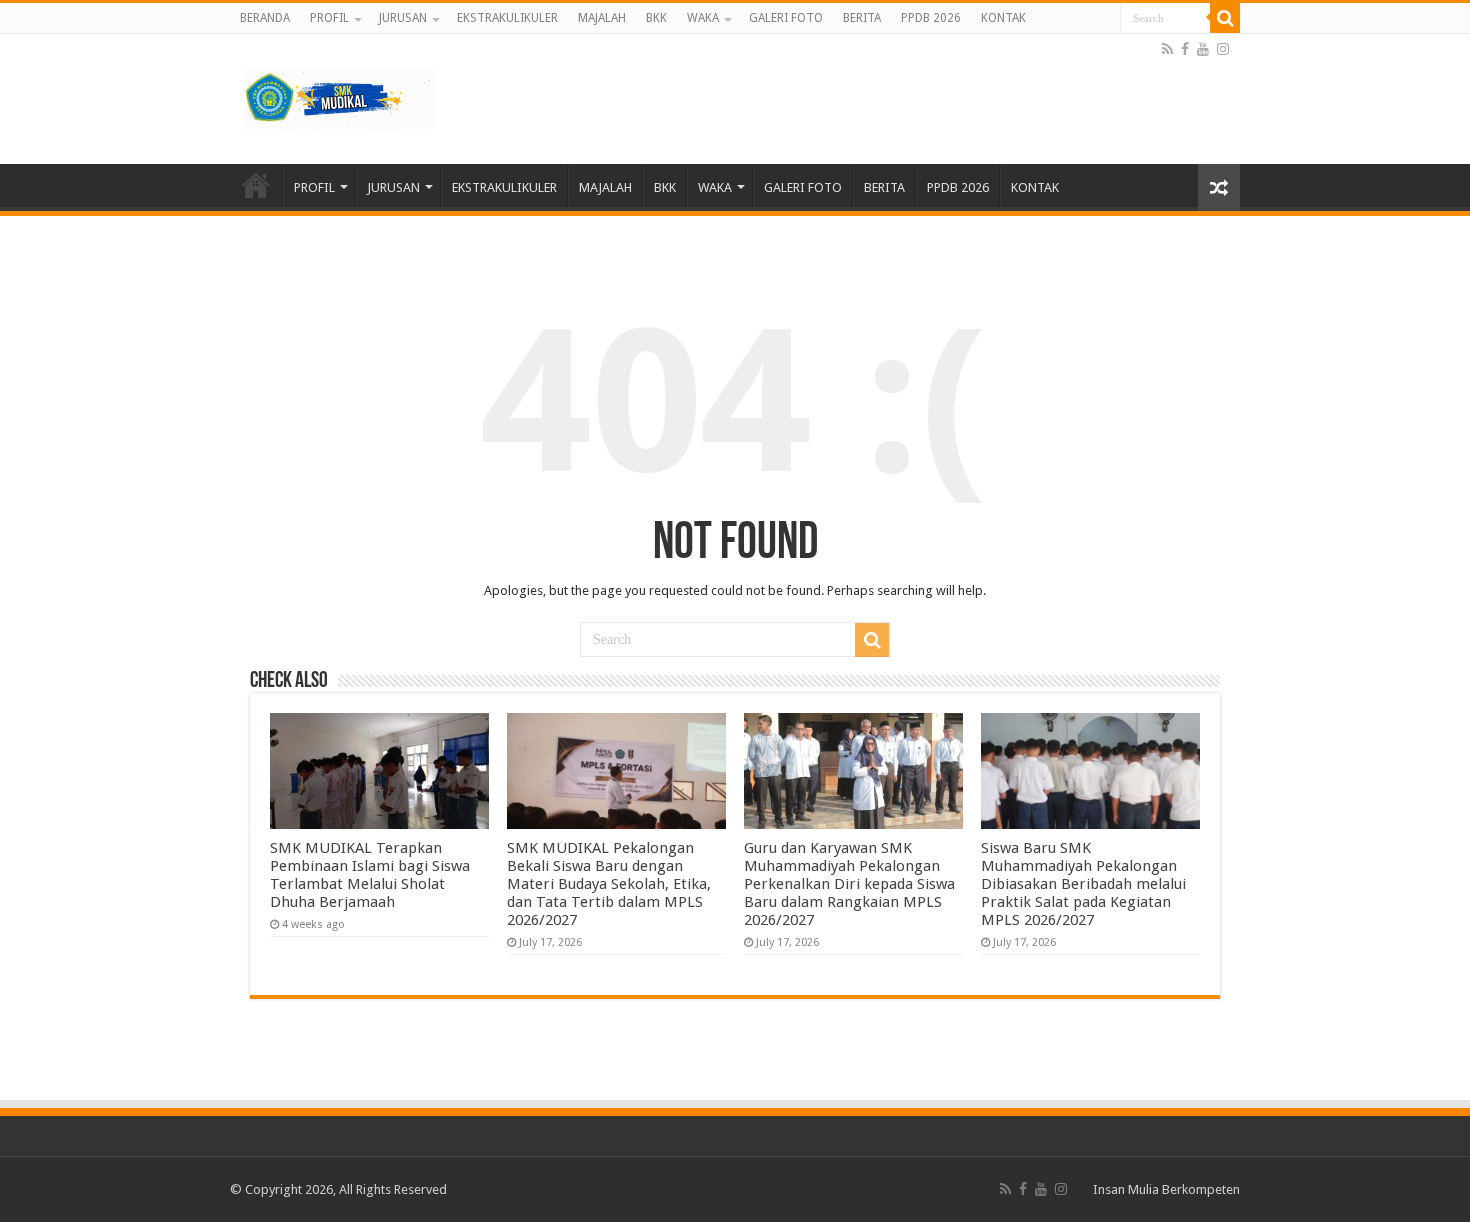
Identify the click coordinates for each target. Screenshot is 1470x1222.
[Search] (1225, 18)
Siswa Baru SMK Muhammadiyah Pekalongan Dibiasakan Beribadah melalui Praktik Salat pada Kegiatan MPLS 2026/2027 (1083, 884)
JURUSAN (403, 18)
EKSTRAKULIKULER (507, 18)
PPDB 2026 (931, 18)
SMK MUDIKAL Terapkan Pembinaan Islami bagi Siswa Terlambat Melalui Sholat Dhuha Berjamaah (370, 875)
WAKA (703, 18)
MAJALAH (602, 18)
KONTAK (1003, 18)
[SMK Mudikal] (340, 95)
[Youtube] (1203, 49)
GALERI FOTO (786, 18)
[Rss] (1167, 49)
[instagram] (1223, 49)
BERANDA (265, 18)
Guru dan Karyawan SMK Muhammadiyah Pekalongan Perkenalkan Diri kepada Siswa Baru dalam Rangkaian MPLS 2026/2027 (849, 884)
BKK (656, 18)
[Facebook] (1185, 49)
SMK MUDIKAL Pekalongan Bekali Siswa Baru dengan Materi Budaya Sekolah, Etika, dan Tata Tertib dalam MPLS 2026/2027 (609, 884)
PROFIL (329, 18)
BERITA (862, 18)
